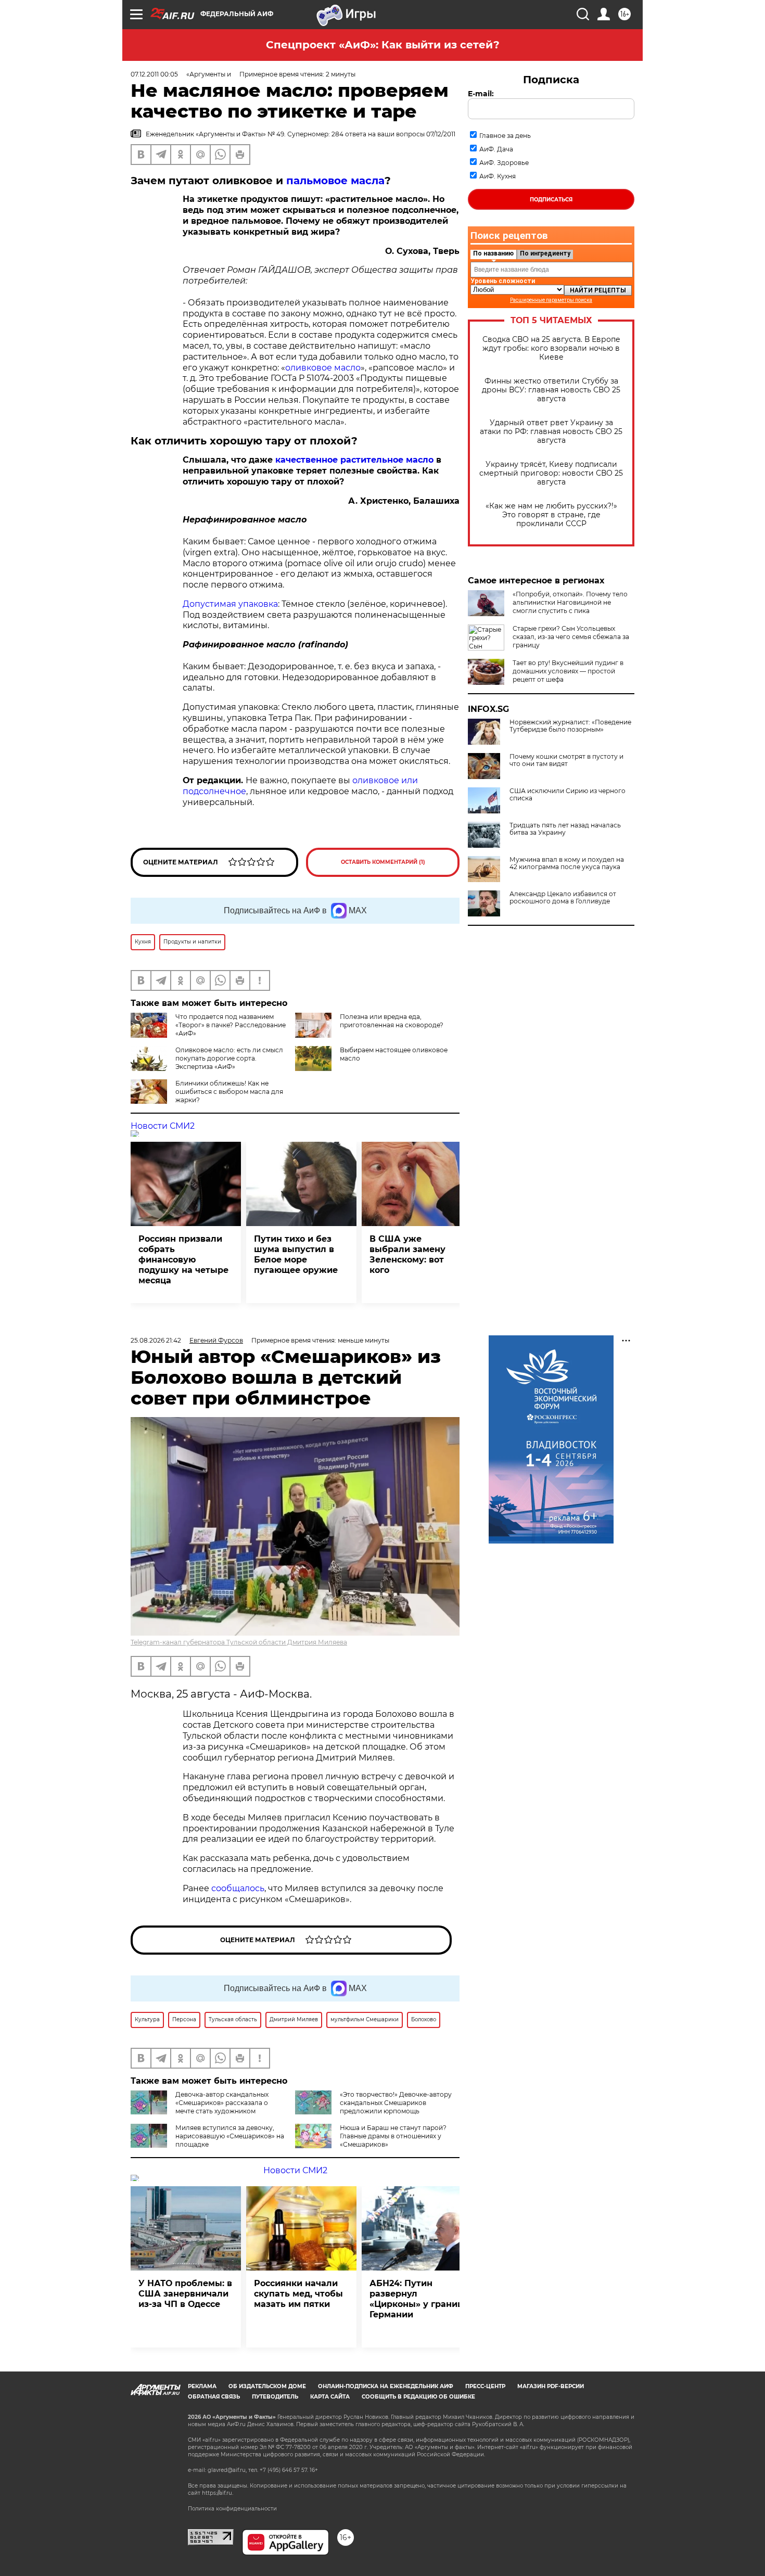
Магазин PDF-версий (551, 2386)
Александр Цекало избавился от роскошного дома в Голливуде (563, 898)
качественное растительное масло (354, 460)
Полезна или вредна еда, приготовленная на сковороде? (392, 1021)
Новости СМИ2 (163, 1126)
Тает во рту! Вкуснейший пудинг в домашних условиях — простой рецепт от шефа (568, 671)
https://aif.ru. (218, 2493)
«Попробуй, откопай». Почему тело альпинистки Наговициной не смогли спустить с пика (570, 602)
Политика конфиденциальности (232, 2509)
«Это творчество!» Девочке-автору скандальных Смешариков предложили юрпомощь (396, 2103)
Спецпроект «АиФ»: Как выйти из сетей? (383, 45)
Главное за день (505, 136)
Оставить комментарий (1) (383, 862)
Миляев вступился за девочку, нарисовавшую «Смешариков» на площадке (230, 2136)
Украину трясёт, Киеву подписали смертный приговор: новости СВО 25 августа (551, 473)
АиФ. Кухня (498, 176)
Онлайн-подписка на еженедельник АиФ (386, 2386)
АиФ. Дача (496, 149)
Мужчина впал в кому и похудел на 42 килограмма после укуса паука (567, 863)
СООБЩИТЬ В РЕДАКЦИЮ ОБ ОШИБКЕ (418, 2397)
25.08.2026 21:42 (156, 1340)
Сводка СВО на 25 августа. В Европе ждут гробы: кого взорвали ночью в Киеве (551, 348)
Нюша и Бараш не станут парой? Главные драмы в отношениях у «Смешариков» (393, 2136)
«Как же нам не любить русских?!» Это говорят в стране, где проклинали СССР (551, 515)
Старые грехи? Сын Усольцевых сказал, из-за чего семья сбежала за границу (571, 637)
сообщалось (238, 1888)
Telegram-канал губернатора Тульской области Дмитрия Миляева (239, 1642)
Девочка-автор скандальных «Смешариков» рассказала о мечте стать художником (222, 2103)
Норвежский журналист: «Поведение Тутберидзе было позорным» (570, 726)
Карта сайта (330, 2397)
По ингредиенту (545, 253)
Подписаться (551, 200)
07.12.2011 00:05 (154, 74)
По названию (493, 253)
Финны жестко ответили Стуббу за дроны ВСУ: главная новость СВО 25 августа (551, 390)
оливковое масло (323, 368)
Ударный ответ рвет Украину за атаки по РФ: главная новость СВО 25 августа (551, 432)
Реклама (202, 2386)
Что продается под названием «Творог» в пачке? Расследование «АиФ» (231, 1025)
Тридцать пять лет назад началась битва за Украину (565, 829)
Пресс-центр (485, 2386)
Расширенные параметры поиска (551, 300)
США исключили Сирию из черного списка (568, 795)
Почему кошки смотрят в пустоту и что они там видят (566, 760)
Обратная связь (214, 2397)
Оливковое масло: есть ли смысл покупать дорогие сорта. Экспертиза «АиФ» (229, 1058)
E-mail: (481, 94)
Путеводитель (275, 2397)
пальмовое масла (335, 181)
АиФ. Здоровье (504, 163)
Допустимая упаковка (230, 604)
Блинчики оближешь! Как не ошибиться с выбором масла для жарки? (229, 1092)
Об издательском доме (267, 2386)
